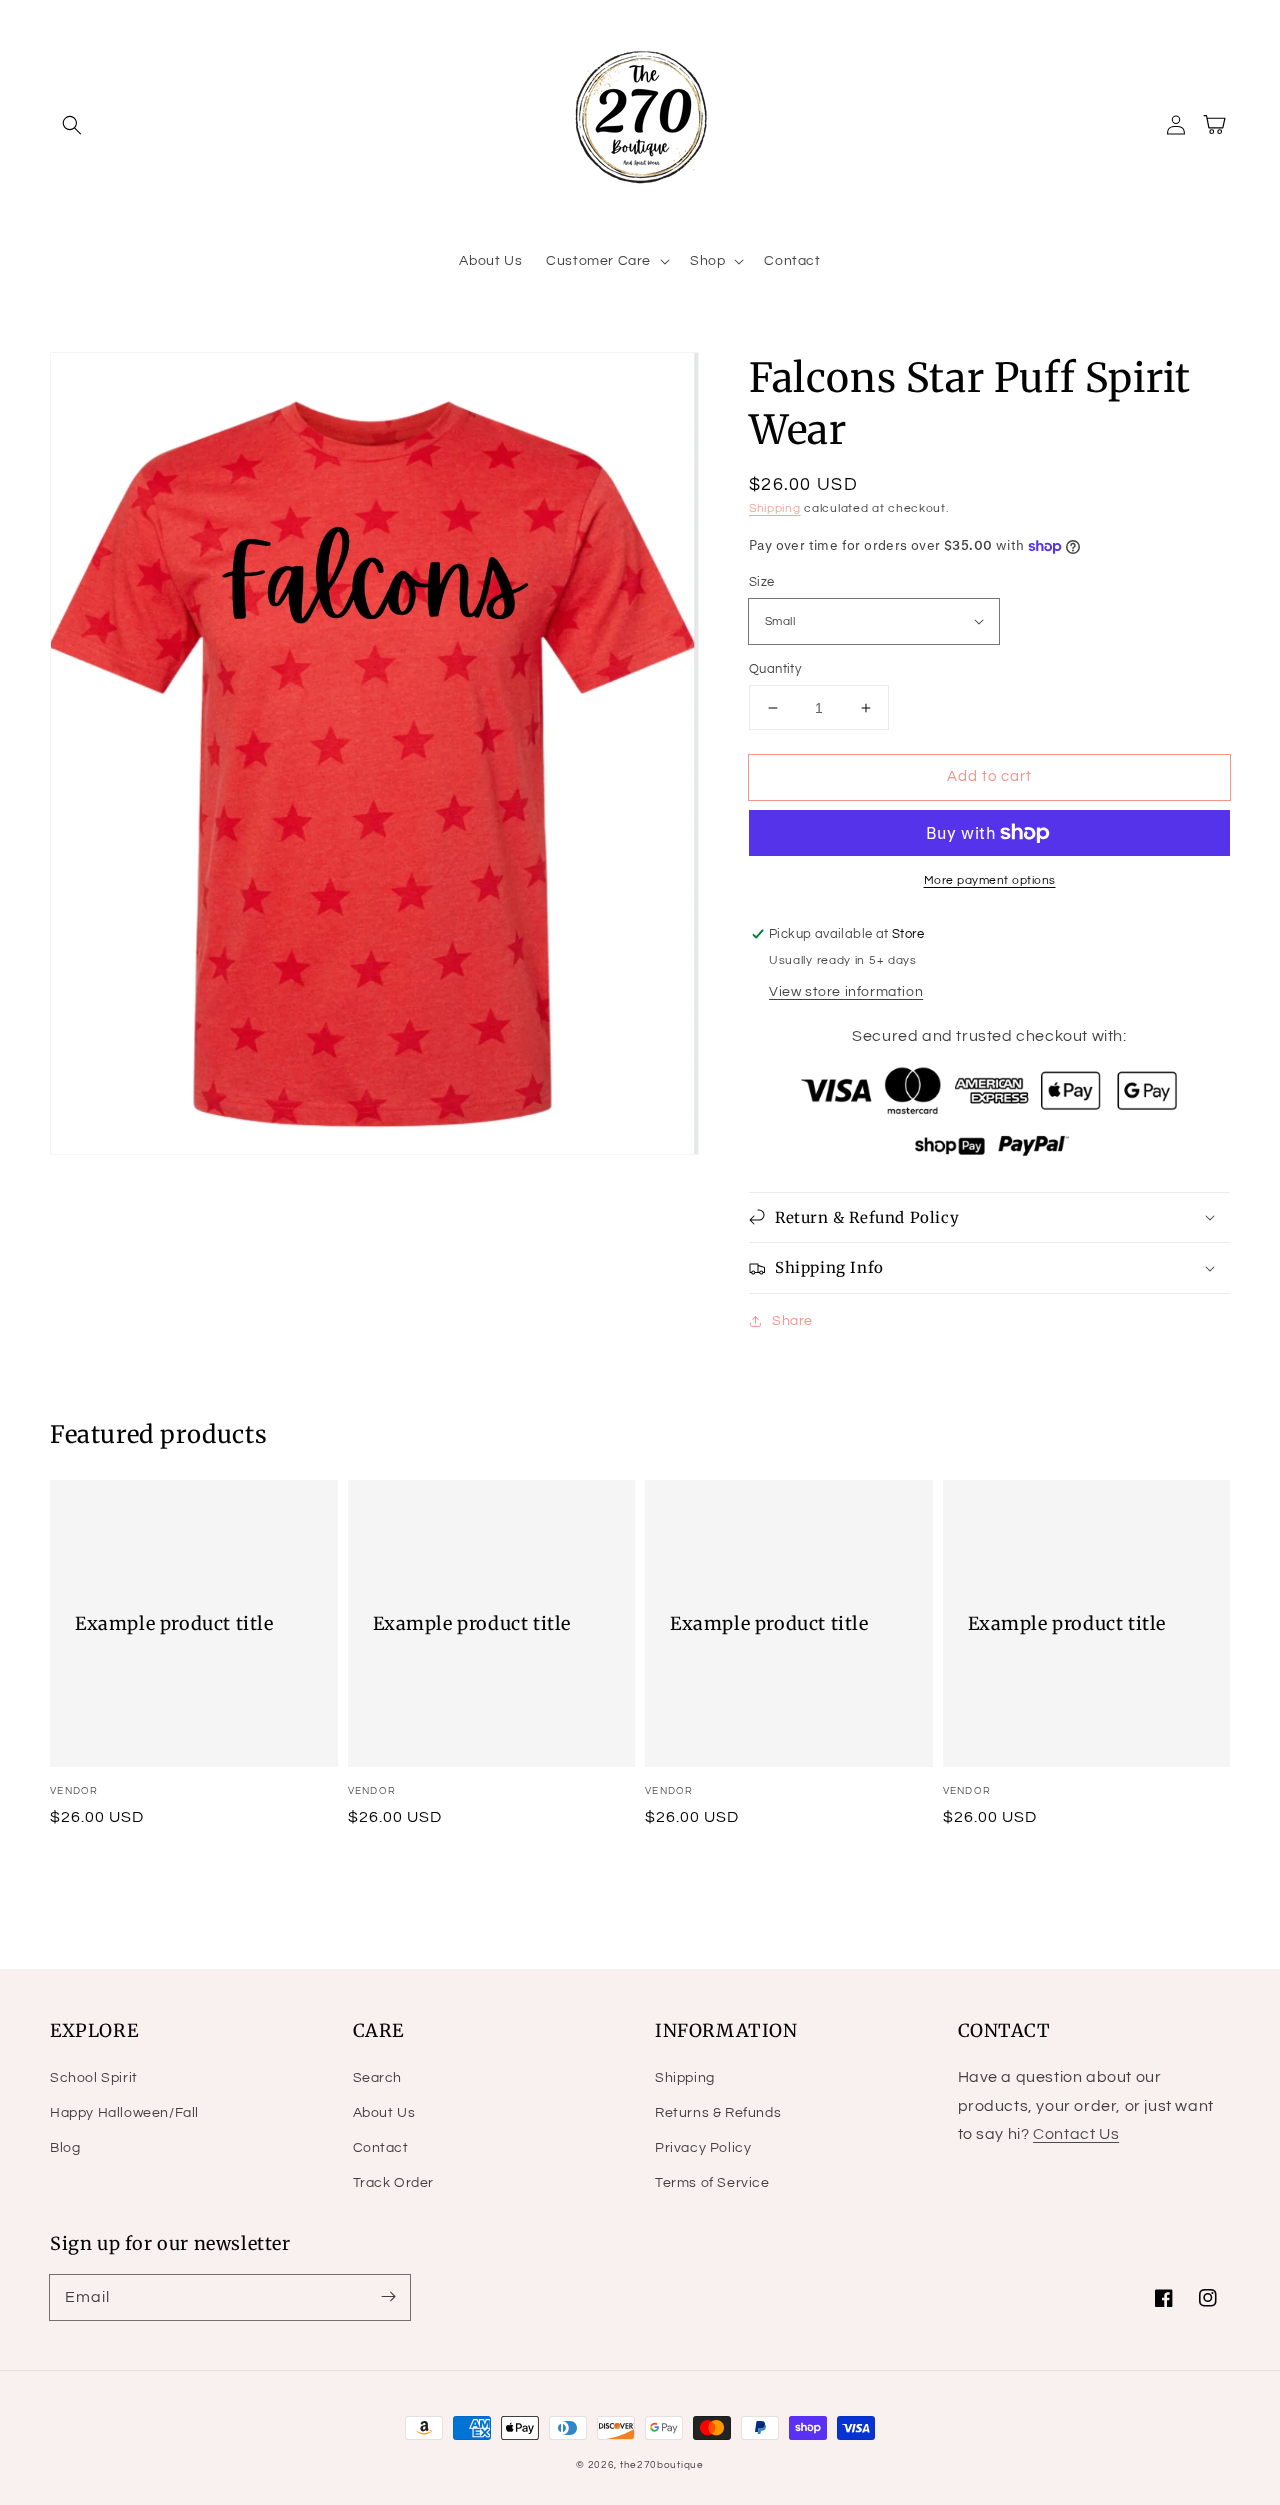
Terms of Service (712, 2183)
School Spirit (94, 2078)
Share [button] (792, 1321)
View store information (846, 992)
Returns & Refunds (718, 2113)
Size (762, 582)
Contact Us (1076, 2134)
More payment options (990, 880)
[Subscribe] (388, 2297)
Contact (381, 2148)
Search (378, 2078)
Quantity (775, 669)
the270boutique (662, 2465)
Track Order (394, 2183)
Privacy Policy (703, 2148)
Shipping (775, 508)
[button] (72, 125)
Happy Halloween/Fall (124, 2113)
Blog (65, 2148)
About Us (384, 2113)
